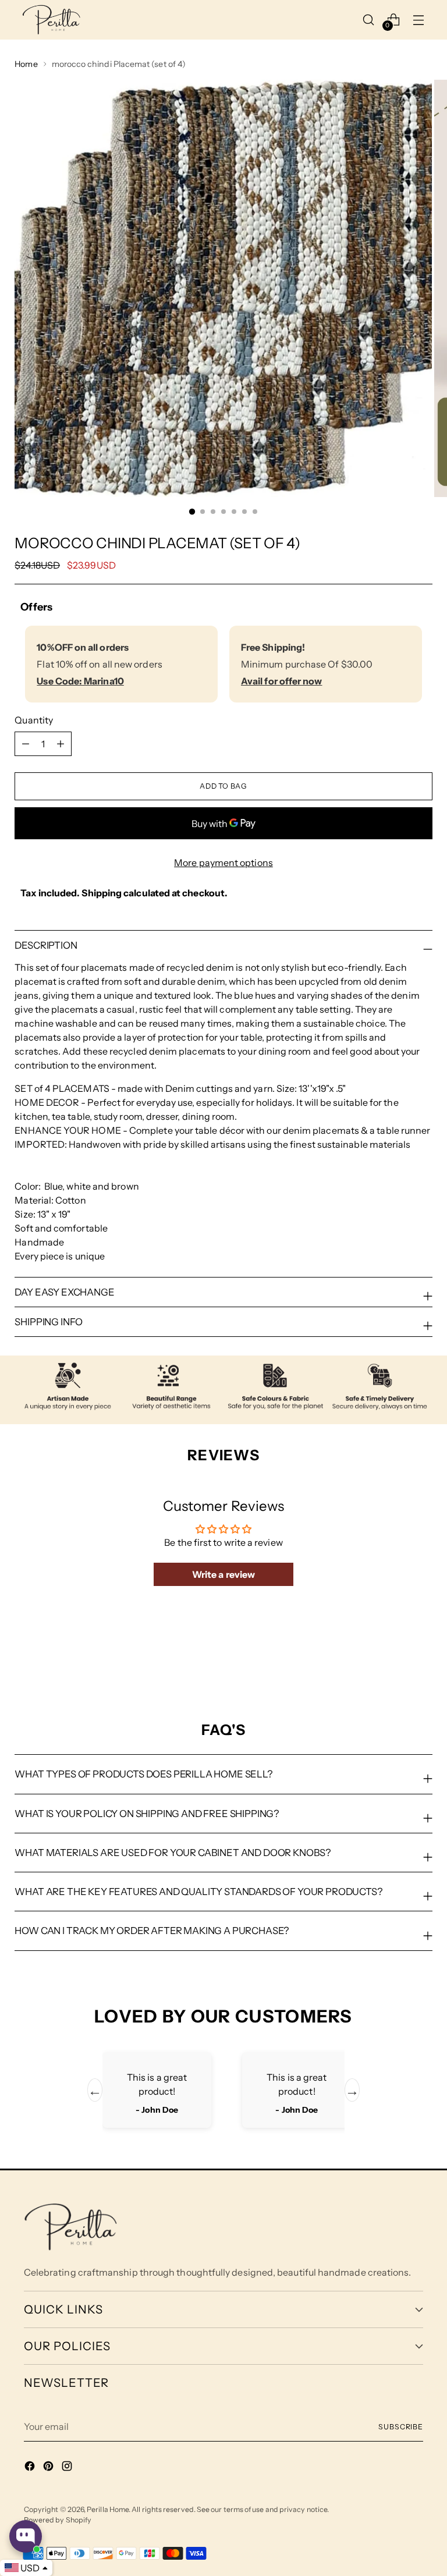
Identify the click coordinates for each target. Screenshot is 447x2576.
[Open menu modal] (419, 19)
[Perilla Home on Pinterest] (49, 2468)
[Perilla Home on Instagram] (68, 2468)
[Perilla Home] (51, 20)
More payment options (223, 863)
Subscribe (401, 2427)
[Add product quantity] (26, 744)
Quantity (34, 720)
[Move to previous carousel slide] (396, 1659)
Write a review (223, 1574)
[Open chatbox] (26, 2536)
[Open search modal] (369, 19)
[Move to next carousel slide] (423, 1659)
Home (26, 64)
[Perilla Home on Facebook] (31, 2468)
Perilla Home (108, 2509)
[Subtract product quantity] (61, 744)
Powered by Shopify (58, 2520)
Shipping (102, 893)
